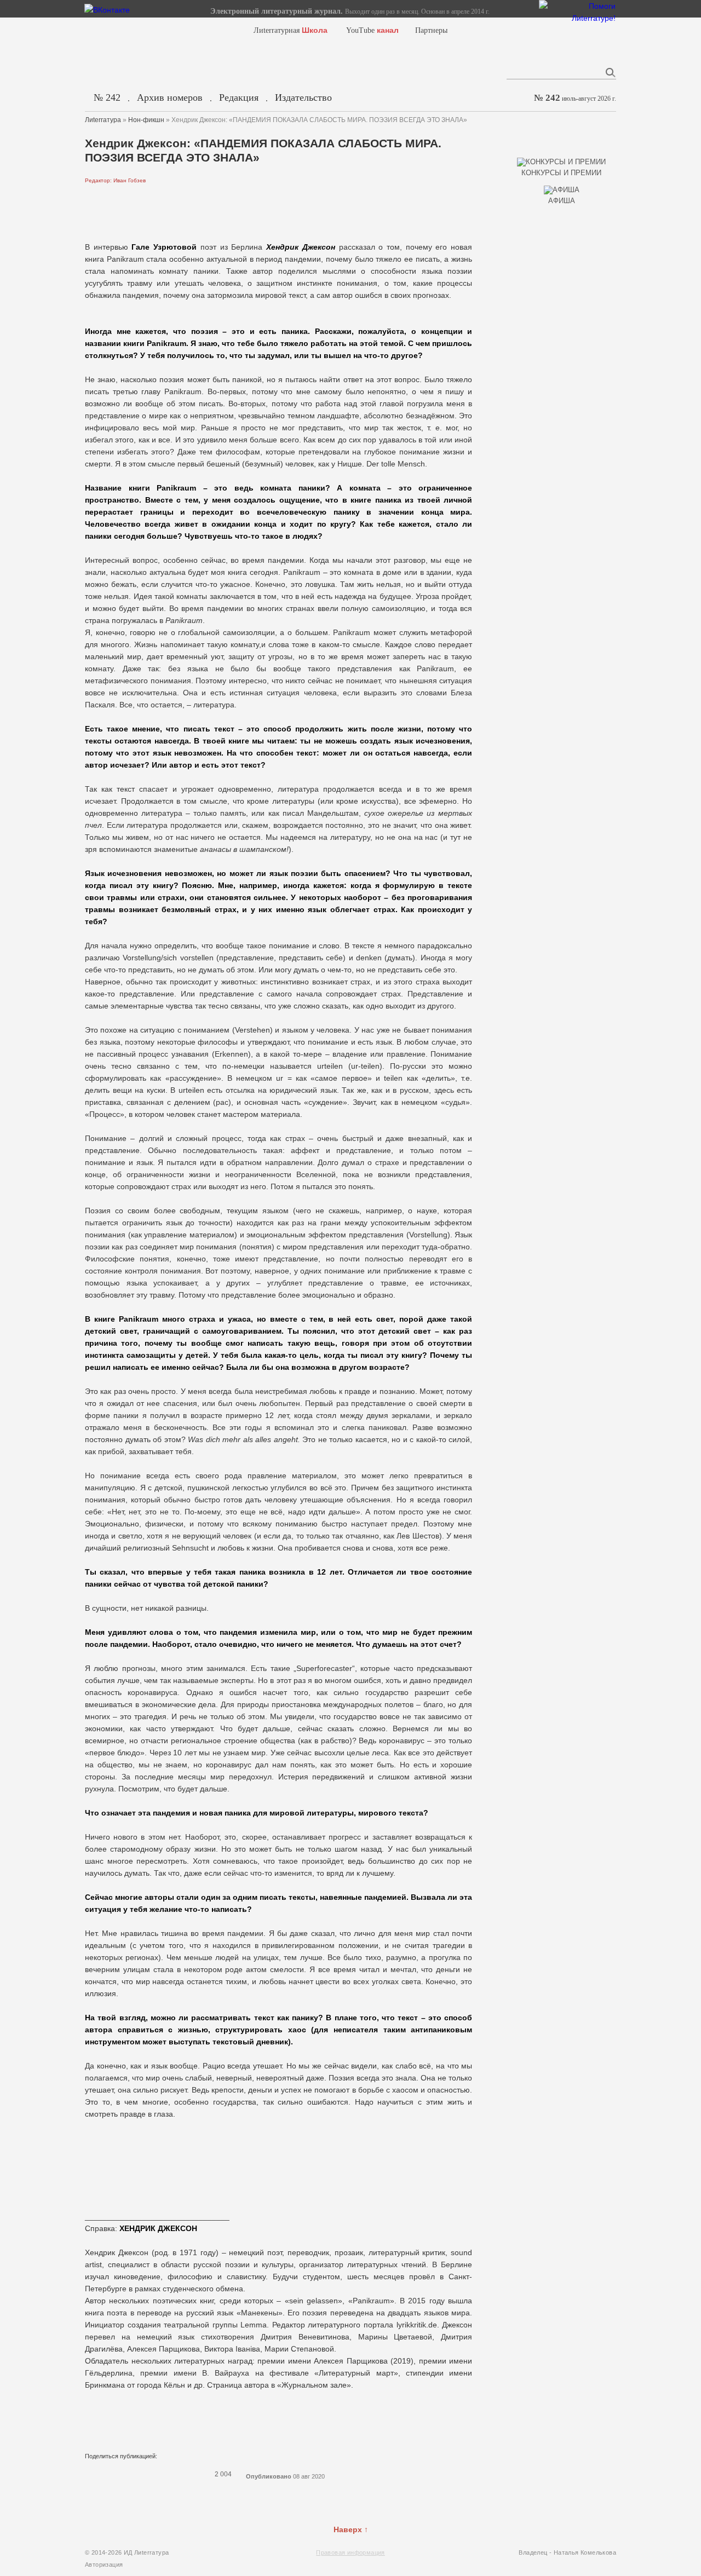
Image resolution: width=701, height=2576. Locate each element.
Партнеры (431, 30)
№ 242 (107, 97)
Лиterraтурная (291, 30)
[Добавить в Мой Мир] (148, 2474)
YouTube (372, 30)
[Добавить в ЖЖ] (177, 2474)
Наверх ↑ (351, 2529)
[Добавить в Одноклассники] (163, 2474)
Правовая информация (350, 2552)
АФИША (562, 201)
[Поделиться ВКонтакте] (91, 2474)
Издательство (303, 97)
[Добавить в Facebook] (106, 2474)
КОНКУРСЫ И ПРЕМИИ (561, 173)
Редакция (239, 97)
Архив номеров (170, 97)
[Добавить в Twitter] (120, 2474)
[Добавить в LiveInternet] (134, 2474)
